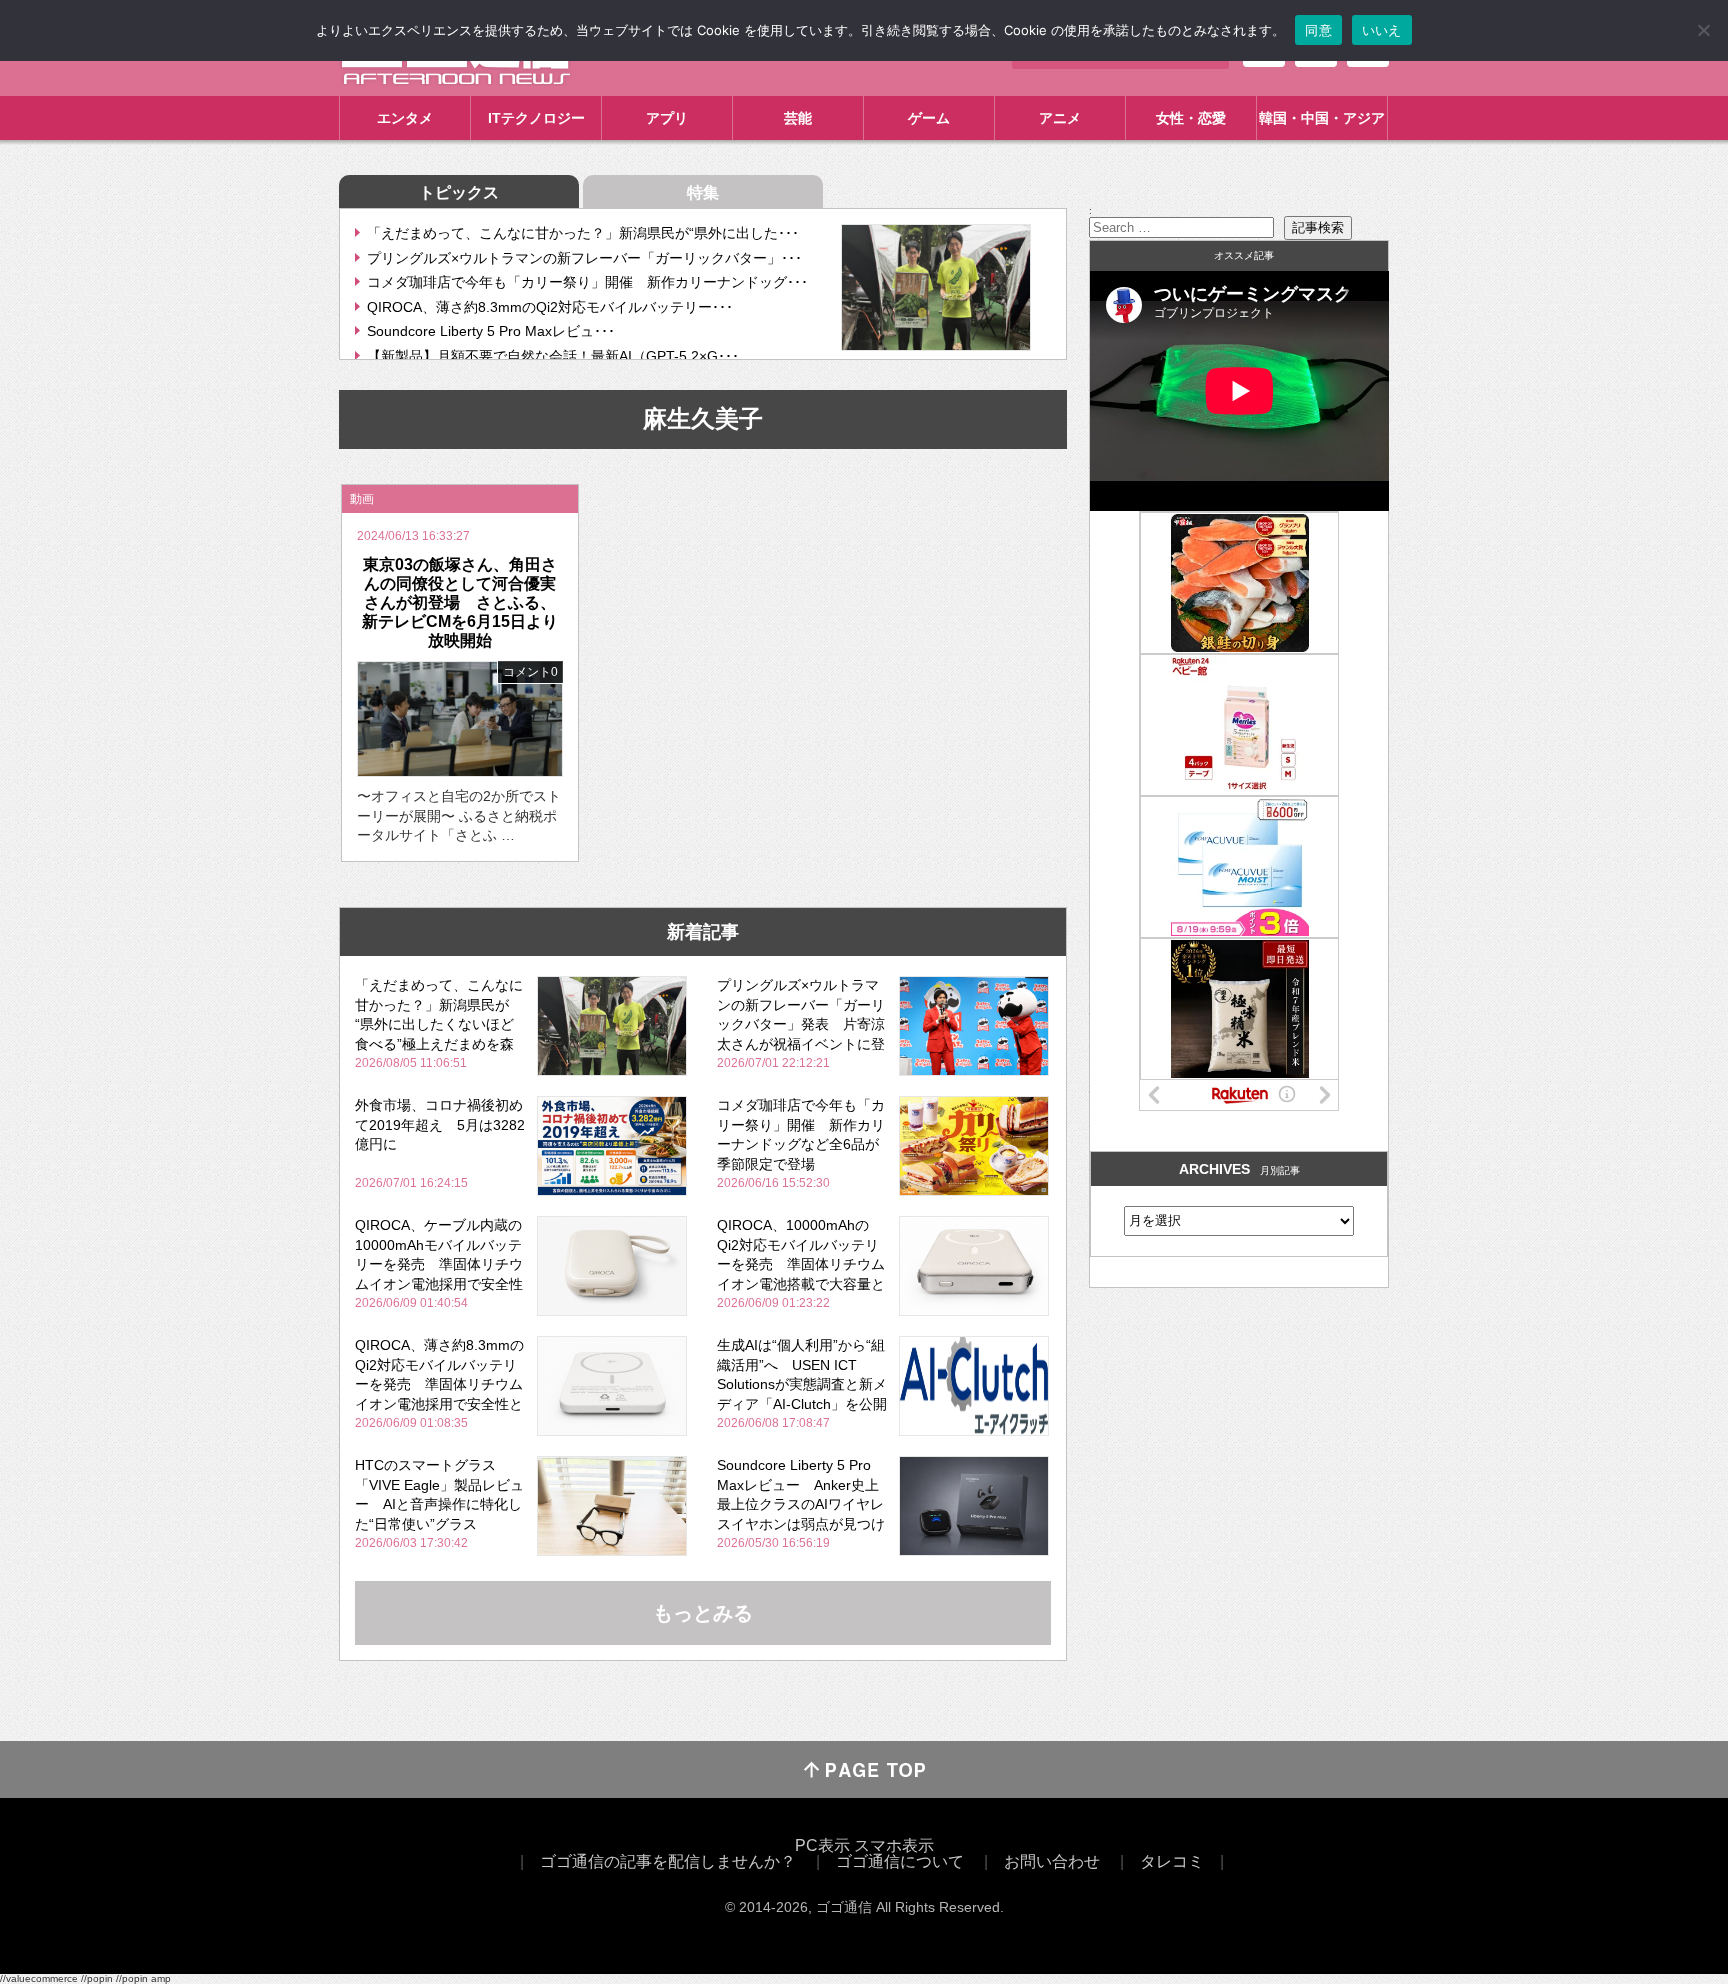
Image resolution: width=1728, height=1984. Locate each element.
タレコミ (1172, 1861)
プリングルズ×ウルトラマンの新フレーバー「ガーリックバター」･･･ (584, 258)
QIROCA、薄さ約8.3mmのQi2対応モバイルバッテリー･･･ (550, 307)
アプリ (667, 118)
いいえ (1382, 30)
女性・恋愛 (1191, 118)
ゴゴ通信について (900, 1861)
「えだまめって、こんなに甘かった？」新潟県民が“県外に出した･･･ (583, 233)
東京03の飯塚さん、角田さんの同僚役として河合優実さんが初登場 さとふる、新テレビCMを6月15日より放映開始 (460, 603)
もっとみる (703, 1613)
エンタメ (405, 118)
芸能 (798, 118)
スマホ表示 (894, 1845)
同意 (1318, 30)
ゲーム (929, 118)
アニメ (1060, 118)
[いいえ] (1703, 30)
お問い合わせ (1052, 1861)
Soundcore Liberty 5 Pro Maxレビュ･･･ (491, 331)
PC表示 (822, 1845)
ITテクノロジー (536, 118)
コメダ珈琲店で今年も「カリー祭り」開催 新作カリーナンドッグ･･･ (587, 282)
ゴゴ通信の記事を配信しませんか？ (668, 1861)
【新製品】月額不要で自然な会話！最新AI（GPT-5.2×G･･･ (553, 356)
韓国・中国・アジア (1322, 118)
